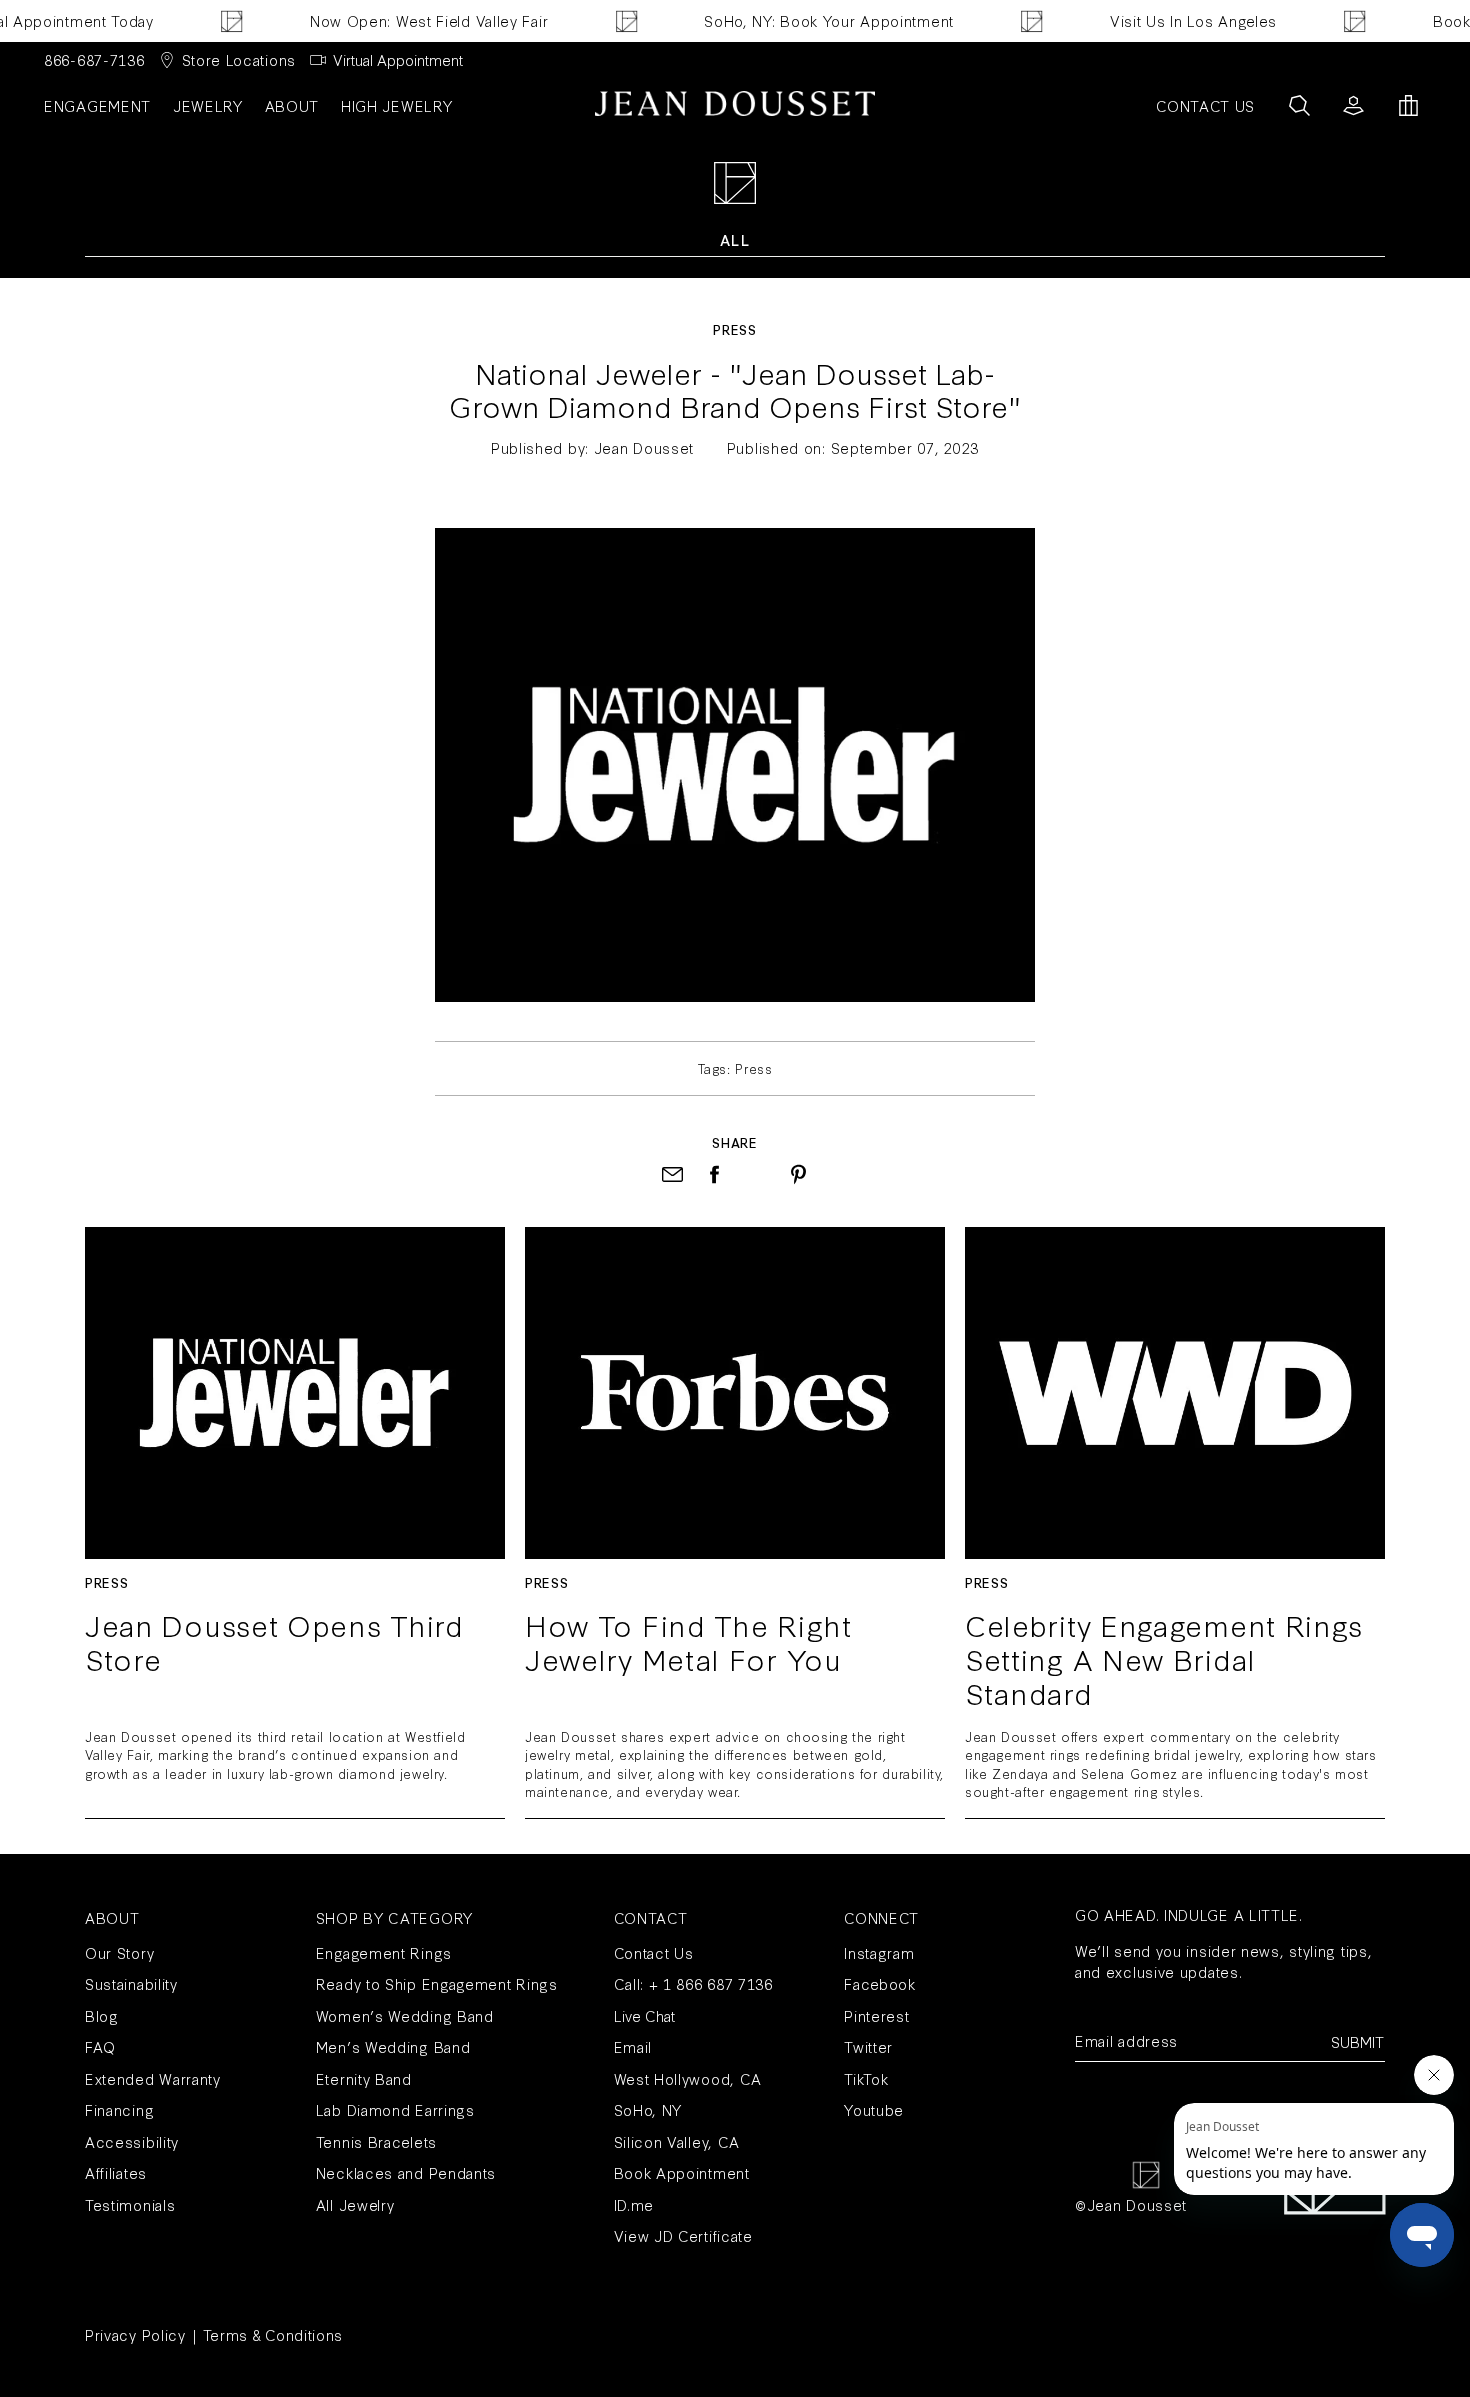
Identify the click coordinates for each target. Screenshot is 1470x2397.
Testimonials (130, 2204)
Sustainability (131, 1983)
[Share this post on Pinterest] (798, 1174)
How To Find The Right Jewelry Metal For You (688, 1643)
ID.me (634, 2204)
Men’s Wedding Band (393, 2046)
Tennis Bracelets (376, 2141)
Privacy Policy (135, 2334)
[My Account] (1353, 105)
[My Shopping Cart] (1408, 105)
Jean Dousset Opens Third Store (274, 1643)
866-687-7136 (94, 59)
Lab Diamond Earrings (395, 2109)
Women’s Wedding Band (405, 2015)
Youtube (874, 2109)
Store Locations (239, 59)
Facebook (880, 1983)
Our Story (119, 1952)
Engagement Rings (384, 1952)
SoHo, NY (648, 2109)
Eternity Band (364, 2078)
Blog (102, 2015)
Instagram (879, 1952)
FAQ (100, 2046)
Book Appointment (682, 2172)
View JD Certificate (683, 2235)
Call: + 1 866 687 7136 (693, 1983)
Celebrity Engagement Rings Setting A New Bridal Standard (1164, 1658)
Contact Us (654, 1952)
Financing (119, 2109)
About (292, 105)
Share (735, 1142)
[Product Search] (1299, 105)
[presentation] (756, 1174)
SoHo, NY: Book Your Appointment (804, 20)
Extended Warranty (153, 2078)
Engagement (97, 105)
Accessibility (132, 2141)
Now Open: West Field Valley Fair (403, 20)
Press (735, 329)
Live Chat (644, 2015)
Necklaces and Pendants (406, 2172)
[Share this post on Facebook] (714, 1174)
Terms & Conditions (273, 2334)
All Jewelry (355, 2204)
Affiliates (116, 2172)
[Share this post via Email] (672, 1174)
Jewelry (208, 105)
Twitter (868, 2046)
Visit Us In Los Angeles (1167, 20)
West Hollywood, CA (688, 2078)
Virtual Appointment (398, 59)
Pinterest (876, 2015)
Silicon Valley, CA (677, 2141)
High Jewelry (396, 105)
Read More (295, 1392)
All (735, 239)
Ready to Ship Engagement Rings (437, 1983)
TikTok (866, 2078)
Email (633, 2046)
